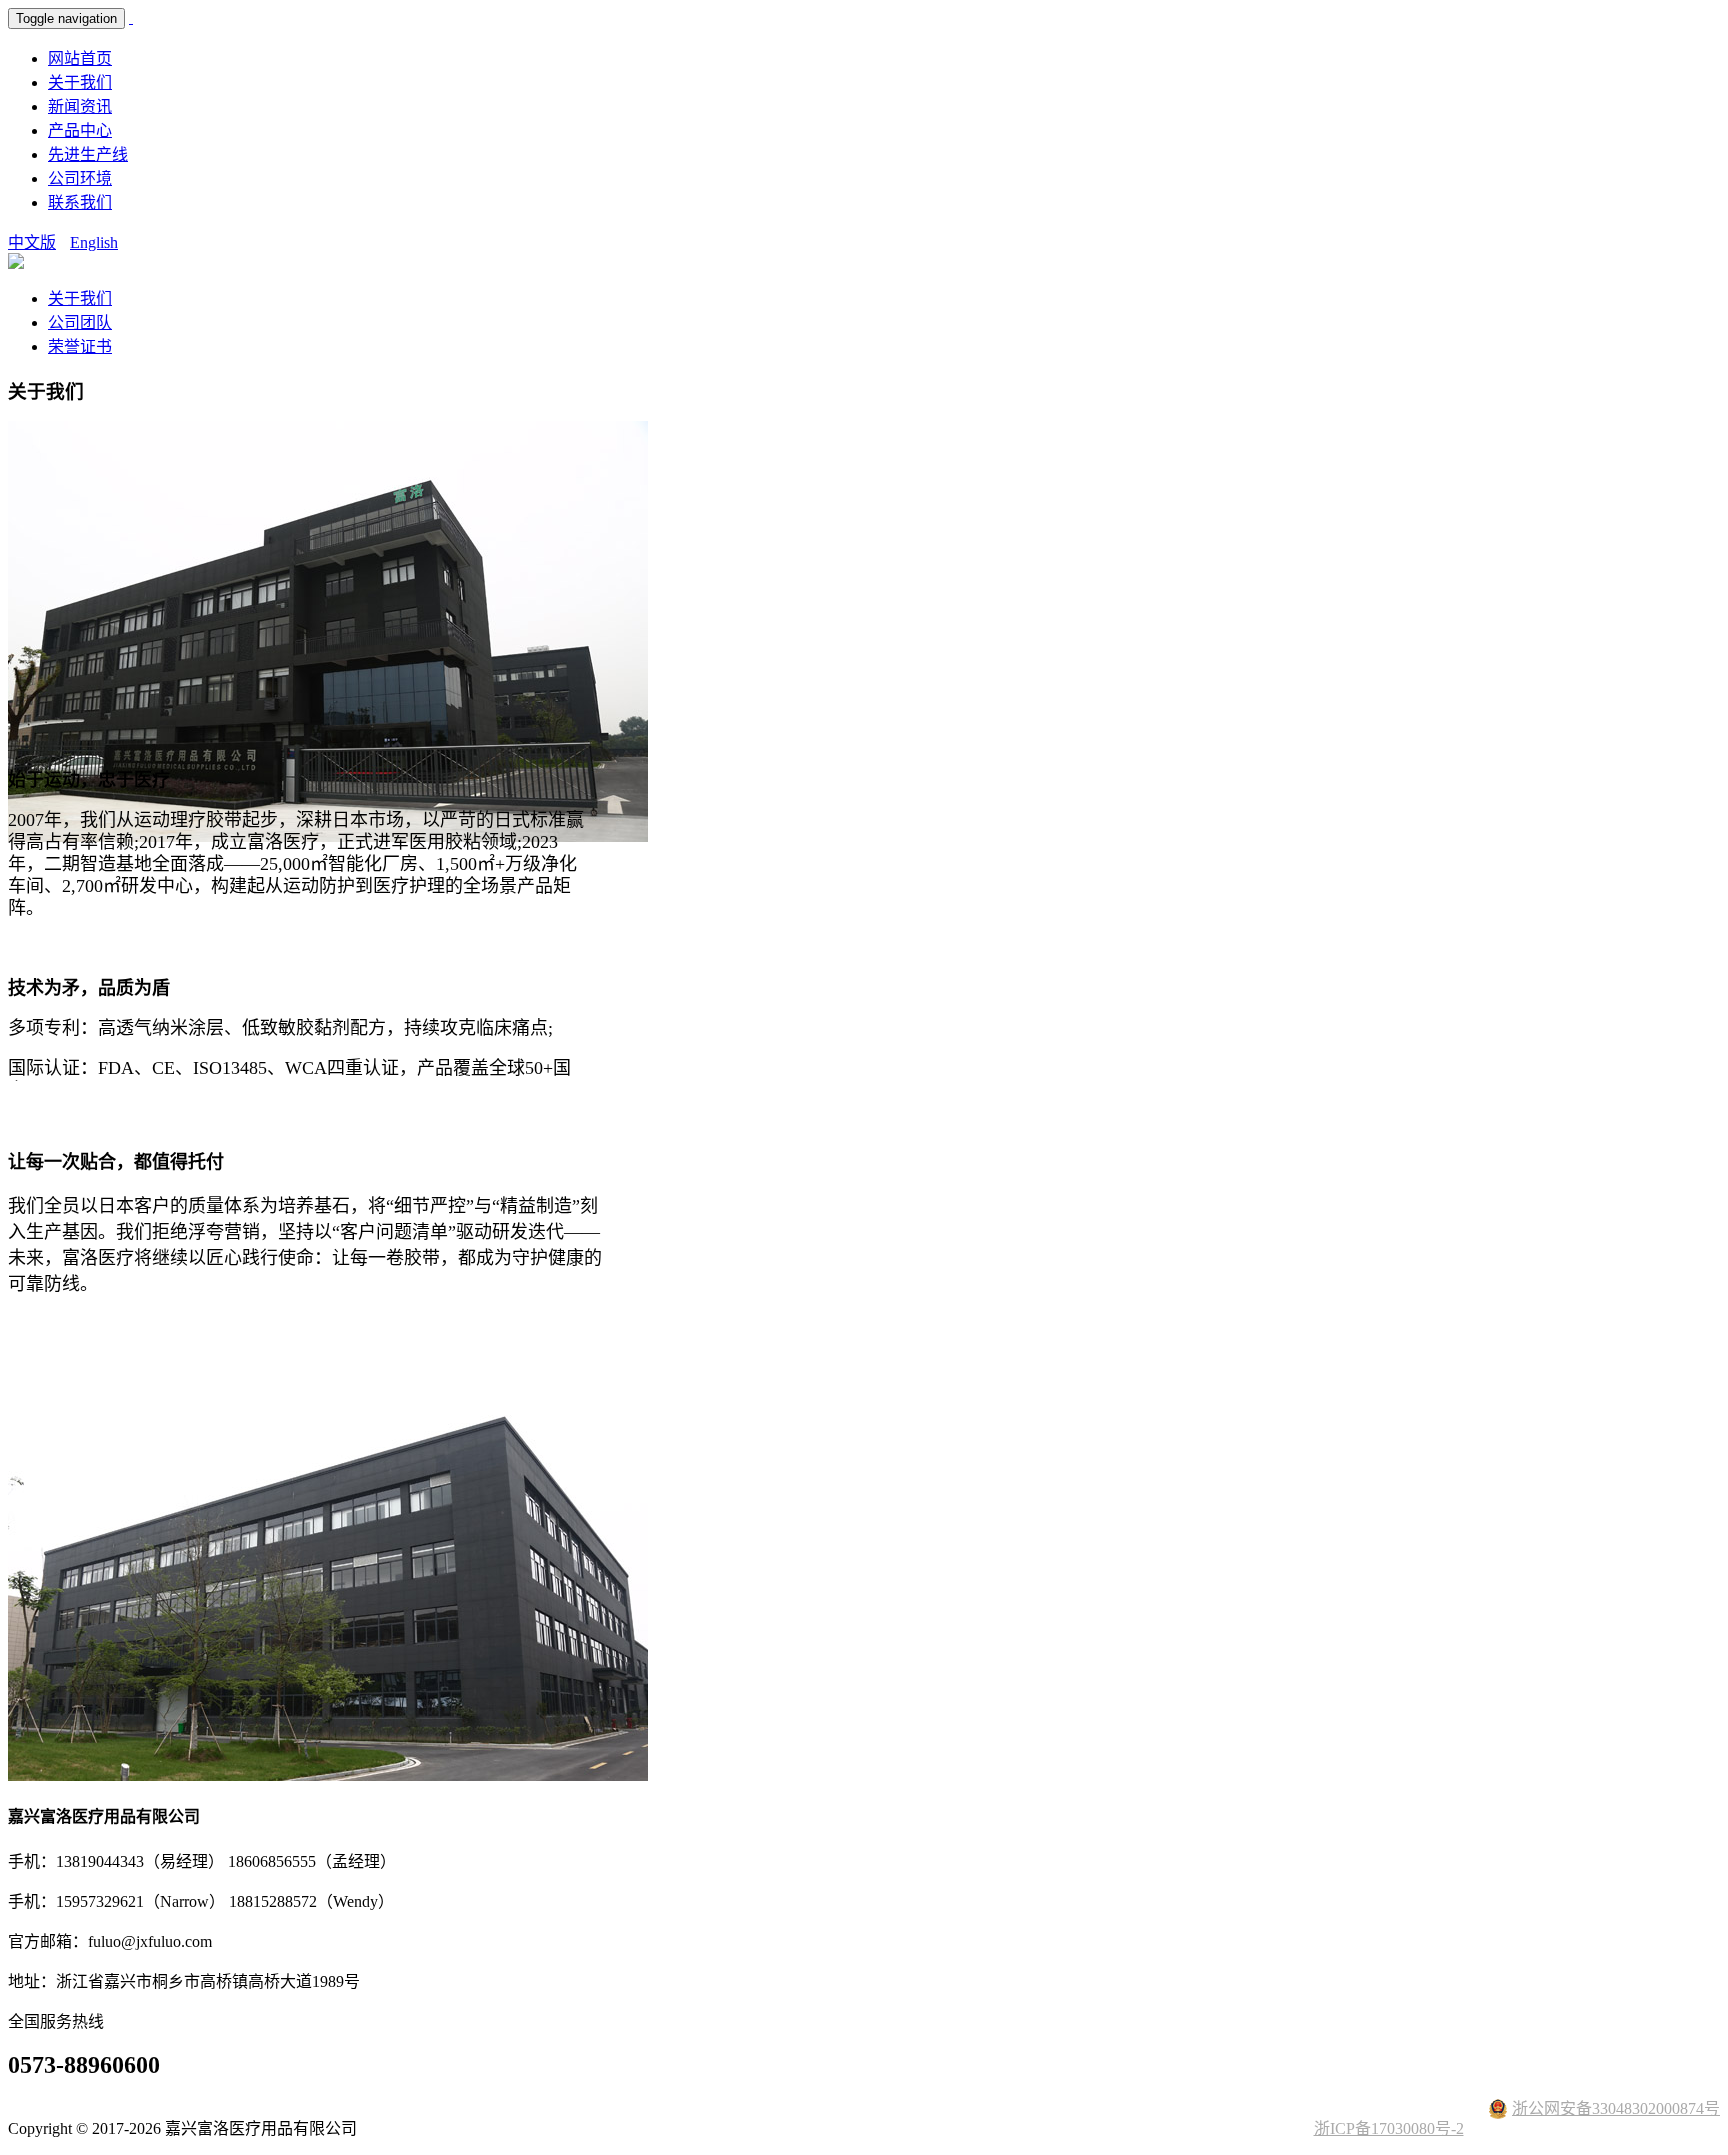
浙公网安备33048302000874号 (1616, 2108)
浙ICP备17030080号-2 (1389, 2128)
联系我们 (80, 202)
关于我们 (80, 82)
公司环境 (80, 178)
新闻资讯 (80, 106)
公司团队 (80, 322)
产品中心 (80, 130)
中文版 (32, 242)
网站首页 (80, 58)
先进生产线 (88, 154)
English (94, 242)
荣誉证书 (80, 346)
